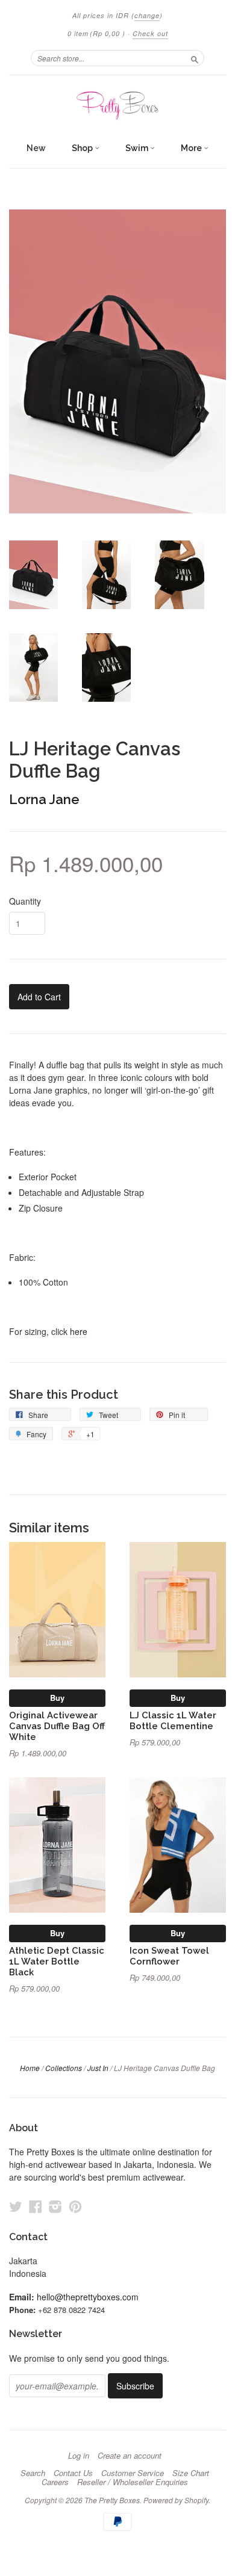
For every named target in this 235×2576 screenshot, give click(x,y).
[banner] (117, 106)
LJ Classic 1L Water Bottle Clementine (173, 1720)
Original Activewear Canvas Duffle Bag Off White (57, 1726)
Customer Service (133, 2473)
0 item (96, 33)
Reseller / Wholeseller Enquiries (133, 2482)
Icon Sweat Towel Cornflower (169, 1956)
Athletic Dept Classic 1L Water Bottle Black (57, 1961)
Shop (83, 148)
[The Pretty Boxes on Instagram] (55, 2206)
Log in (79, 2456)
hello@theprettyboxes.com (88, 2297)
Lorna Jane (44, 799)
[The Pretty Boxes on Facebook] (36, 2206)
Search (33, 2473)
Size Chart (191, 2473)
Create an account (130, 2456)
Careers (55, 2482)
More (192, 148)
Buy (57, 1698)
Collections (64, 2068)
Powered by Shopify (176, 2500)
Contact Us (73, 2473)
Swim (138, 148)
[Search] (195, 58)
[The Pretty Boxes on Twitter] (16, 2206)
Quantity (25, 901)
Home (30, 2068)
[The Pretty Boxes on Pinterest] (75, 2206)
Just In (98, 2068)
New (36, 148)
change (147, 15)
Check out (150, 33)
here (79, 1331)
